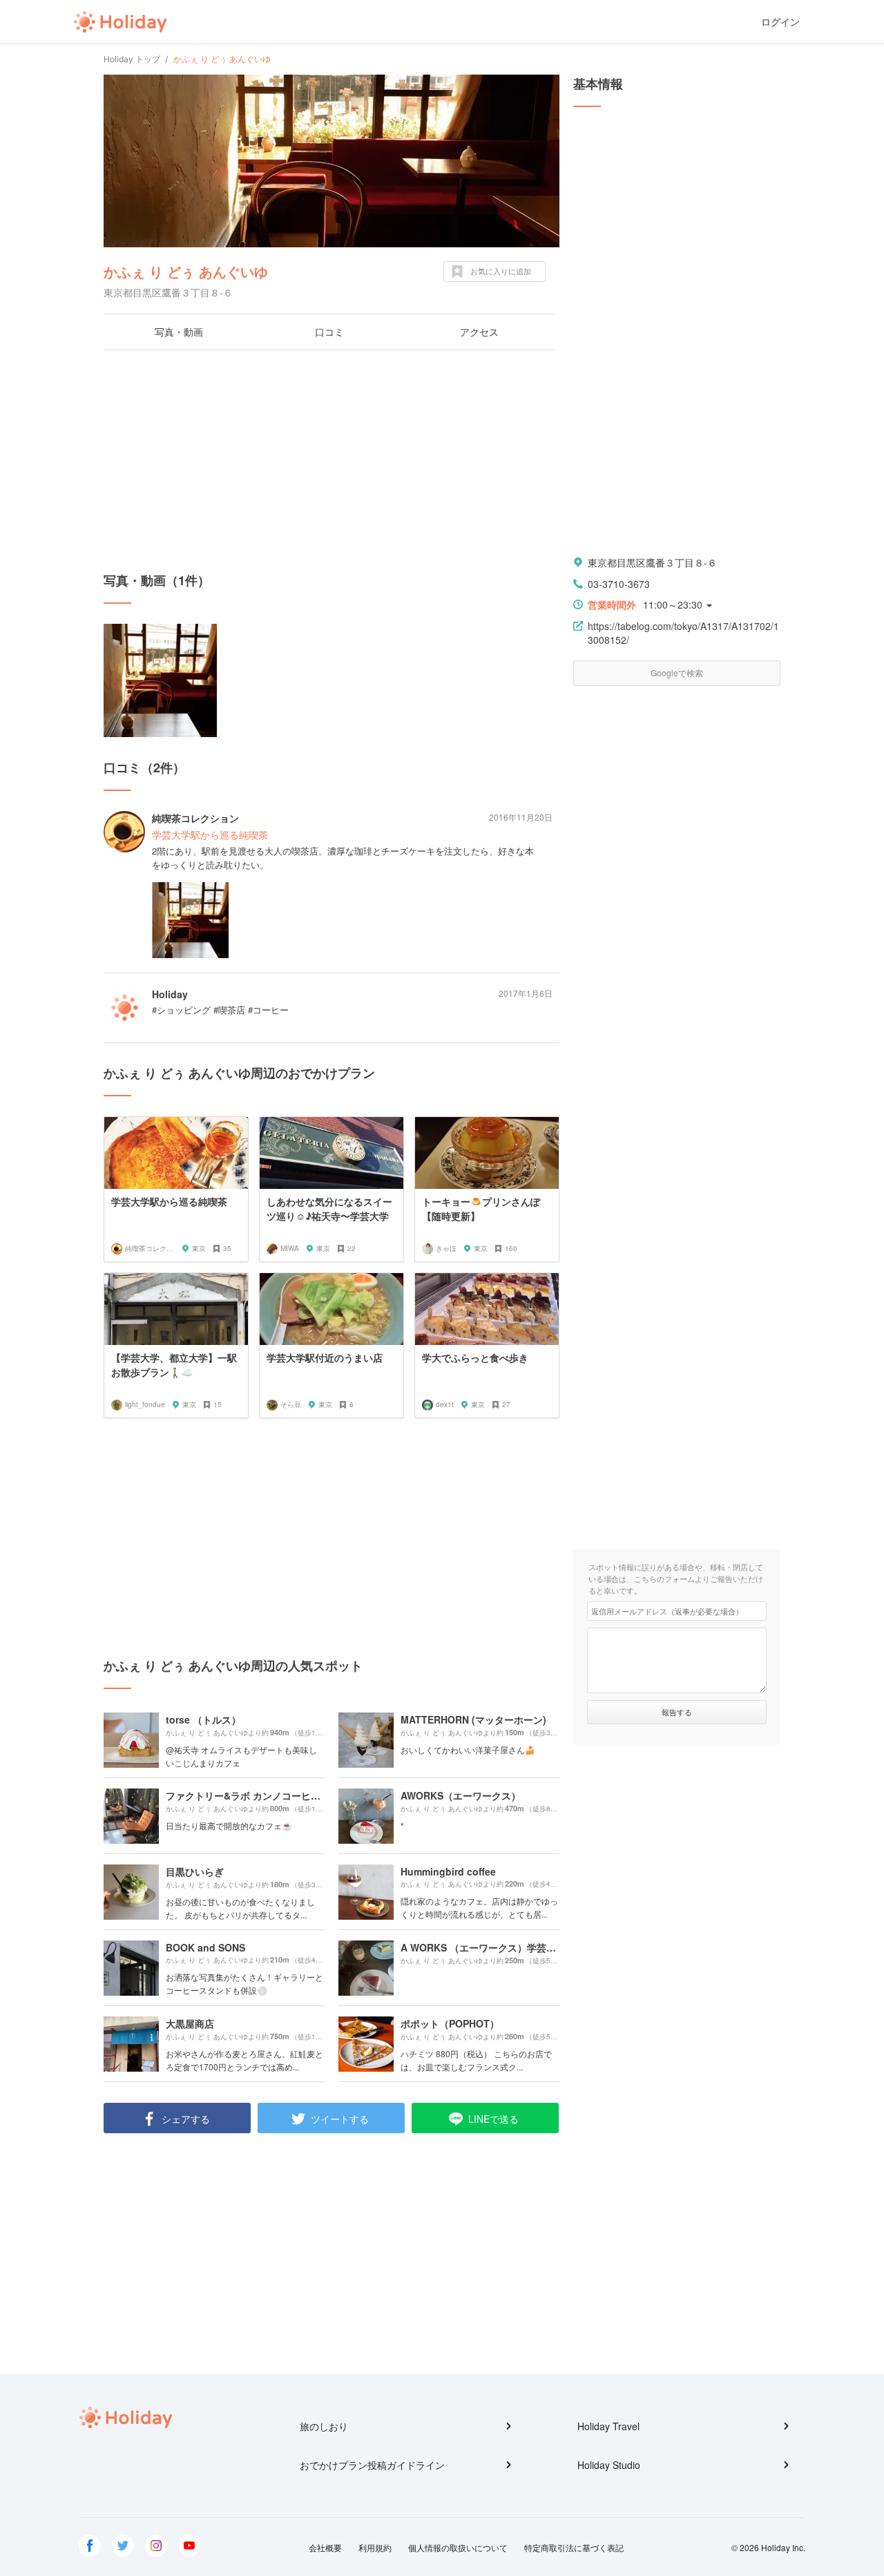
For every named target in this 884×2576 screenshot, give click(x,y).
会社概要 (325, 2547)
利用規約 (375, 2547)
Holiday (120, 22)
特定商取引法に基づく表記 (574, 2547)
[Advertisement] (331, 461)
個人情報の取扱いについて (458, 2547)
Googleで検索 (677, 672)
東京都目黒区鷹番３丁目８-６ (652, 562)
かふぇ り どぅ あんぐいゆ (186, 271)
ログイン (780, 22)
